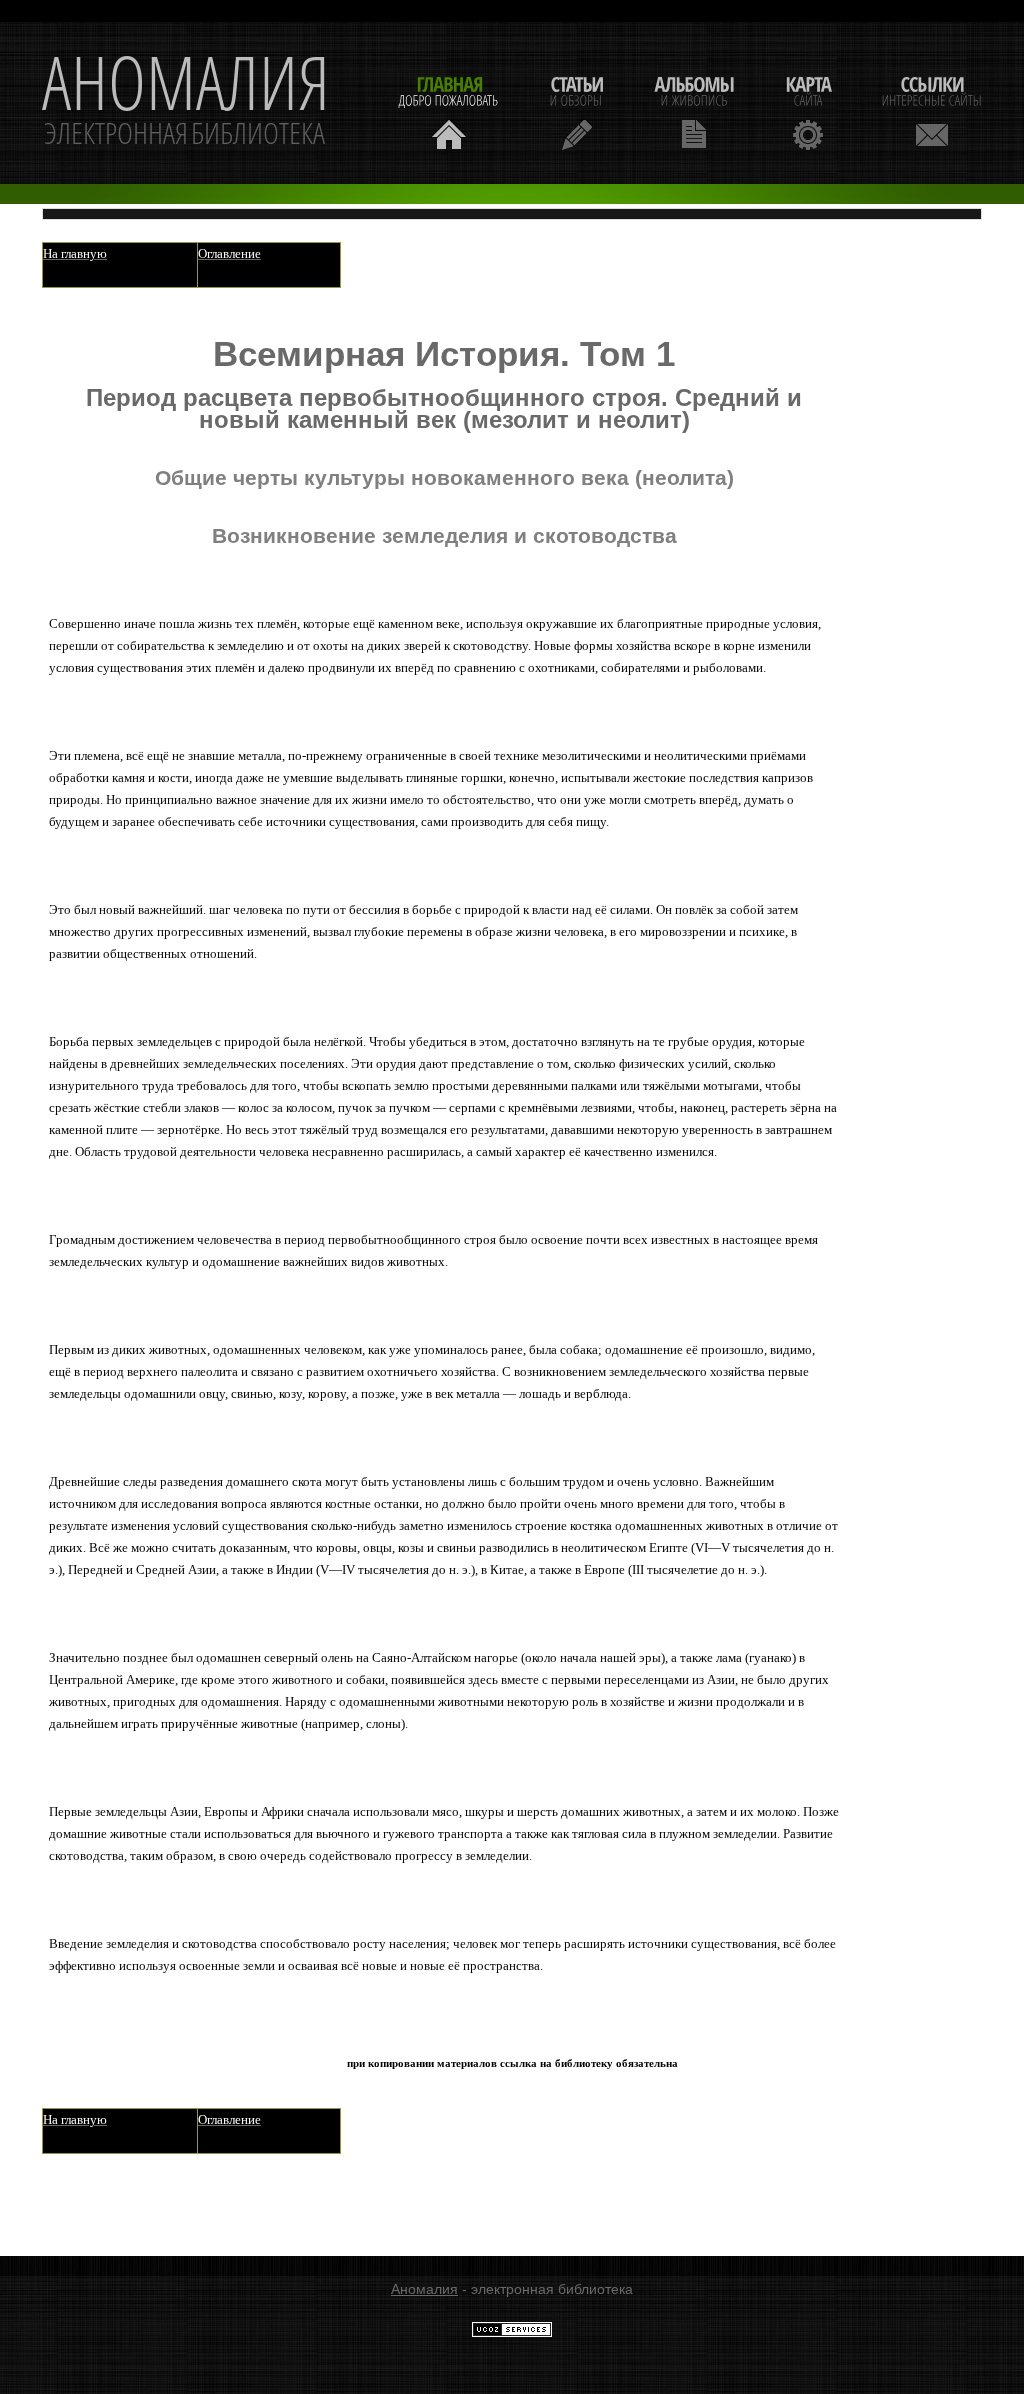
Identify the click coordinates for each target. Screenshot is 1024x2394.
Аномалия (424, 2289)
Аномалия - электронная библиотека (186, 103)
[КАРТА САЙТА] (808, 110)
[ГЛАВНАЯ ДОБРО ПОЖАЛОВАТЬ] (449, 110)
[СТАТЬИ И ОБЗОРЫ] (576, 110)
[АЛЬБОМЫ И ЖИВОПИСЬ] (694, 110)
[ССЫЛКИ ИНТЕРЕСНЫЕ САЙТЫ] (932, 110)
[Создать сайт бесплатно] (512, 2333)
